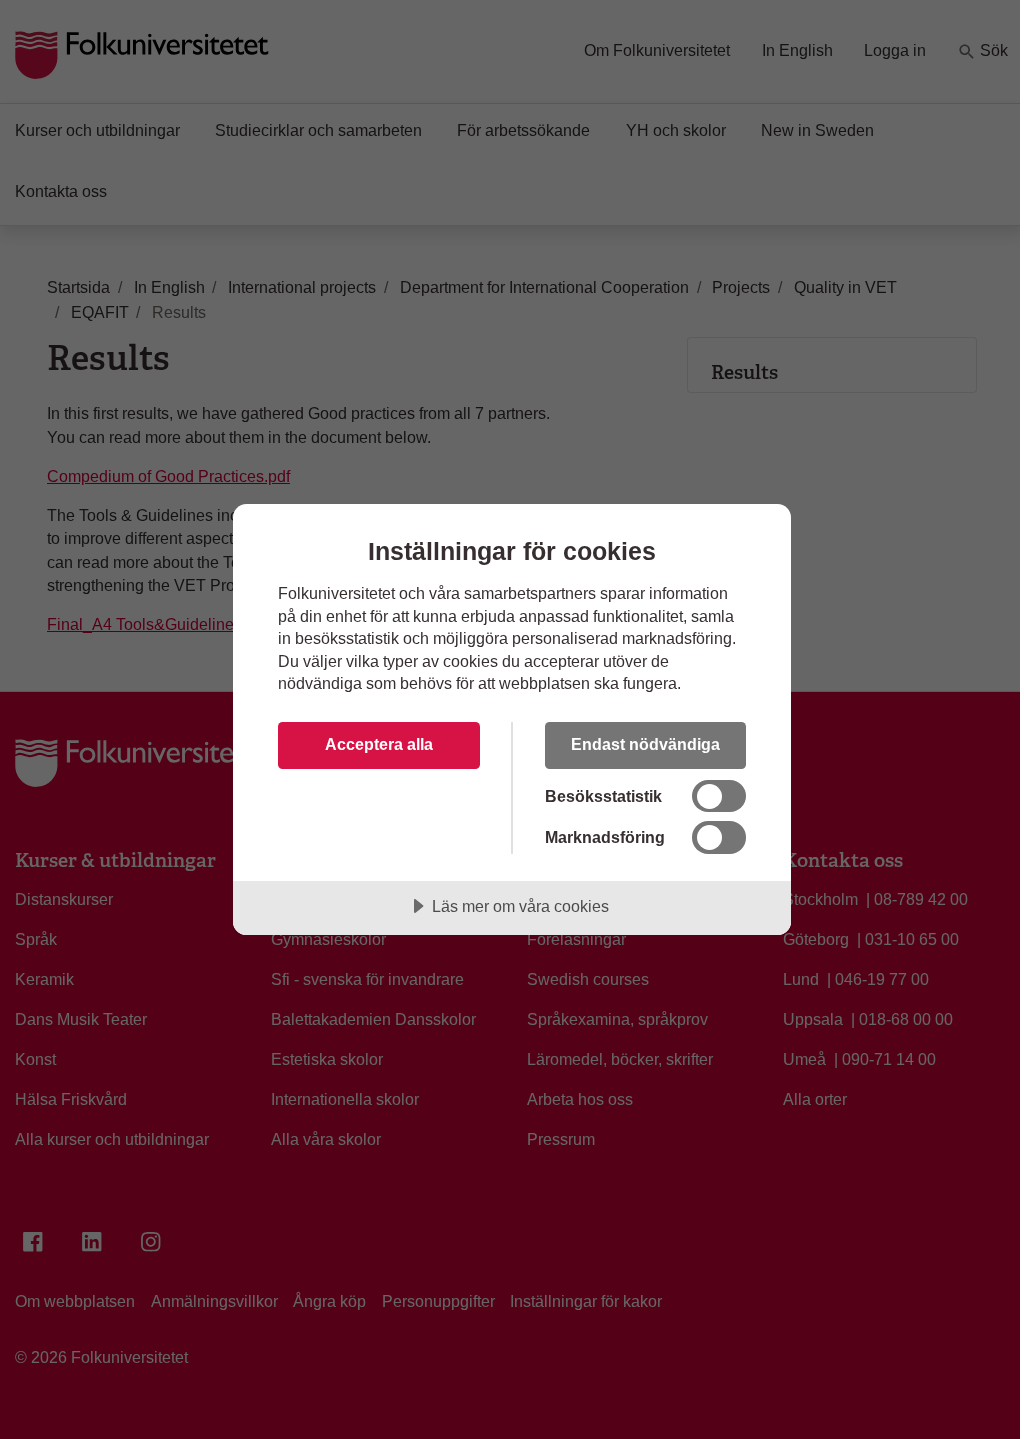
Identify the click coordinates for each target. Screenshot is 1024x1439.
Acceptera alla (379, 744)
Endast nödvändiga (645, 744)
